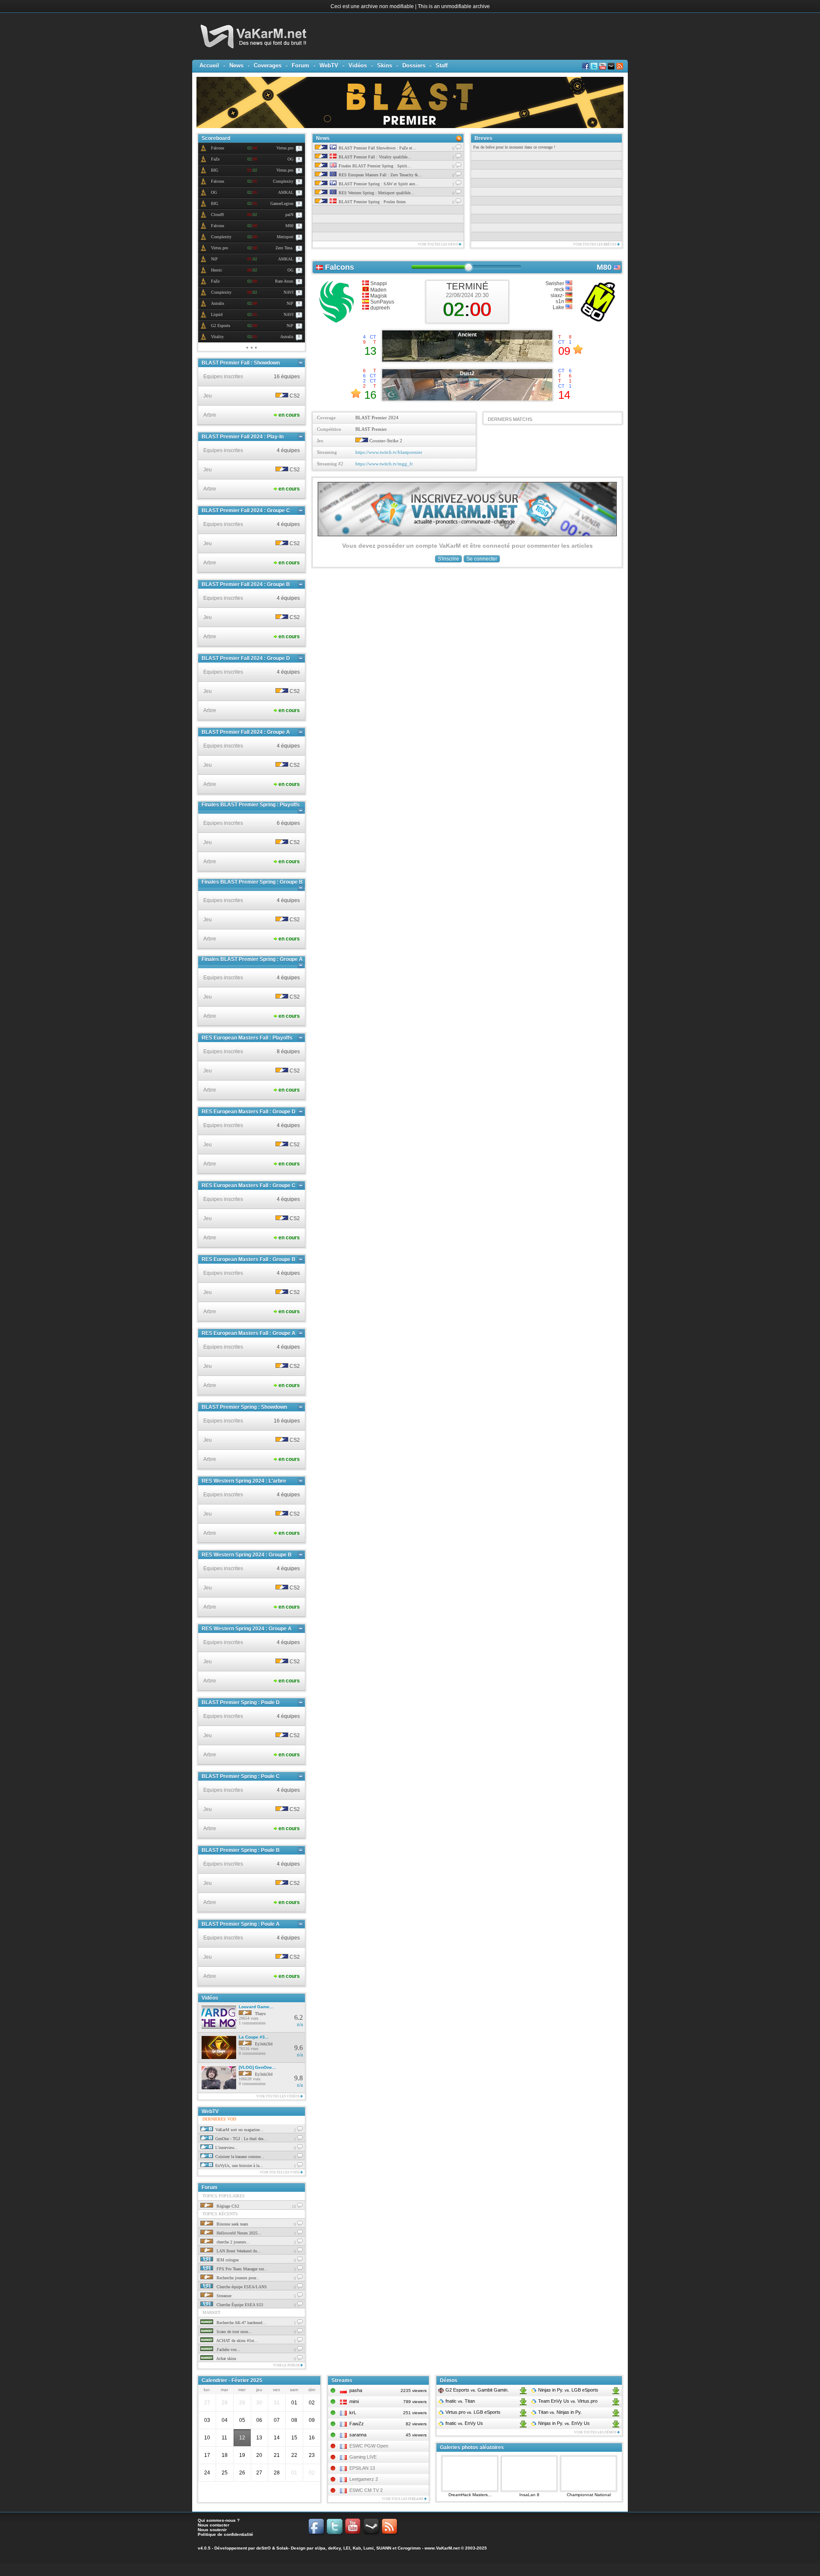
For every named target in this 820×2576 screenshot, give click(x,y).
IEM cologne (227, 2260)
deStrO (264, 2548)
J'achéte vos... (228, 2350)
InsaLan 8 (529, 2495)
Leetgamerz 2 (364, 2479)
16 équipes (287, 377)
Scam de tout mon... (234, 2332)
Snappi (378, 283)
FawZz (357, 2424)
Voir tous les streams (403, 2499)
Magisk (378, 296)
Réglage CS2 (227, 2206)
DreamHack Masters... (470, 2495)
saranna (358, 2435)
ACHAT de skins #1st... (237, 2341)
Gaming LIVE (363, 2457)
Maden (378, 290)
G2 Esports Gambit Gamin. (476, 2390)
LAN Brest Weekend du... (238, 2251)
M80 (604, 267)
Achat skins (226, 2358)
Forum (300, 66)
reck (560, 289)
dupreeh (379, 308)
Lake (559, 307)
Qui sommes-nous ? (219, 2520)
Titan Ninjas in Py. (559, 2412)
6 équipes (288, 823)
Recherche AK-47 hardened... (241, 2323)
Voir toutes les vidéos (278, 2096)
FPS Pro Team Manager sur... (241, 2269)
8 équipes (288, 1051)
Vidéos (358, 66)
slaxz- (558, 295)
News (236, 66)
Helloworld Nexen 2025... (238, 2233)
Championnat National (589, 2495)
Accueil (209, 66)
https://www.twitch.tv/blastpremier (389, 452)
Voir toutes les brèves (595, 244)
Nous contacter (214, 2525)
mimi (354, 2401)
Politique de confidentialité (225, 2534)
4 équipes (288, 450)
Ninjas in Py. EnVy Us (563, 2423)
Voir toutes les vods (280, 2172)
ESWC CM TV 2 (366, 2490)
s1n (561, 301)
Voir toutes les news (438, 244)
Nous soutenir (212, 2530)
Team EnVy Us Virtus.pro (567, 2401)
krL (353, 2412)
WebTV (329, 66)
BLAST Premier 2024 (377, 418)
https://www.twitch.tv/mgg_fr (384, 464)
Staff (442, 66)
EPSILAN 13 (362, 2468)
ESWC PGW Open (369, 2446)
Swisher (555, 283)
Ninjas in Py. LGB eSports (568, 2390)
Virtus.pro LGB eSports (472, 2412)
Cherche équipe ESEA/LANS (241, 2287)
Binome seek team (232, 2224)
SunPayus (382, 302)
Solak (282, 2548)
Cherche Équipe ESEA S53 (239, 2305)
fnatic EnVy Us (464, 2423)
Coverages (268, 66)
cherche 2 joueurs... (233, 2242)
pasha (356, 2390)
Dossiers (414, 66)
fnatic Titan (460, 2401)
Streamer (223, 2296)
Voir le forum (287, 2365)
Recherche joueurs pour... (237, 2278)
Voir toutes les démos (596, 2432)
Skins (385, 66)
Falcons (340, 267)
